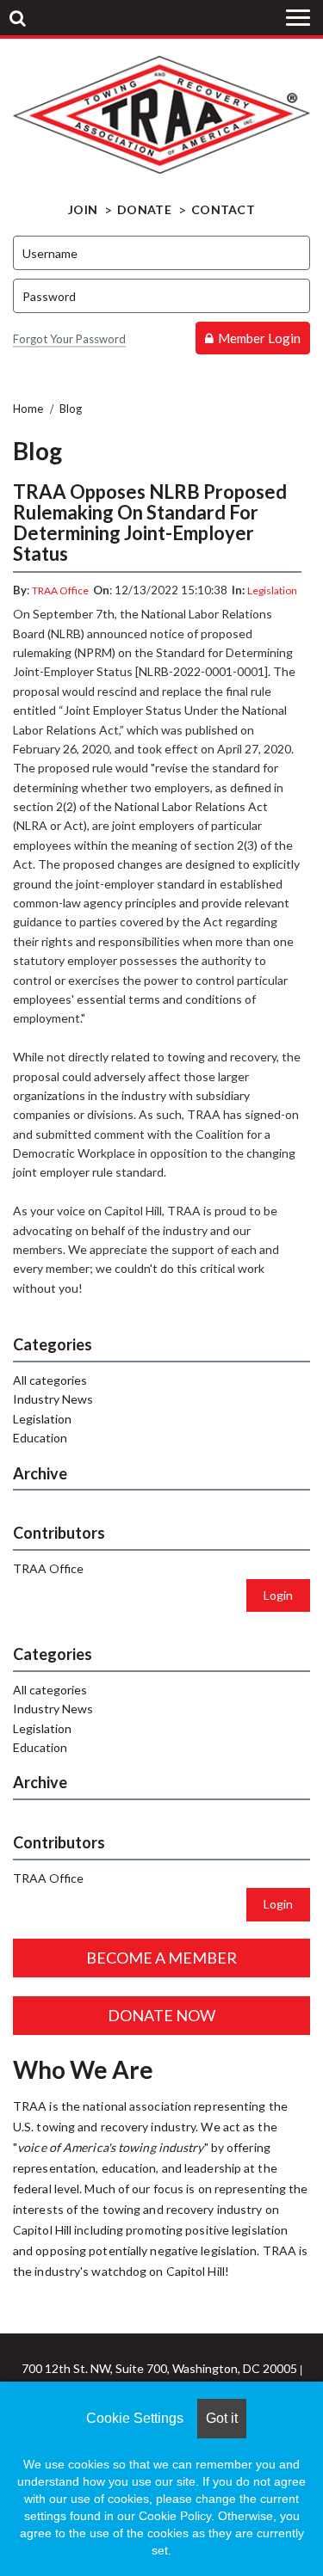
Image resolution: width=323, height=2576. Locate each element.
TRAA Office (60, 590)
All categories (50, 1380)
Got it (222, 2418)
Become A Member (161, 1958)
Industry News (53, 1399)
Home (28, 409)
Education (40, 1438)
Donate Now (161, 2015)
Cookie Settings (135, 2418)
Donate (144, 209)
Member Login (259, 338)
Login (278, 1595)
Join (83, 209)
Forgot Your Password (69, 339)
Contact (223, 209)
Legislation (272, 590)
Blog (71, 409)
